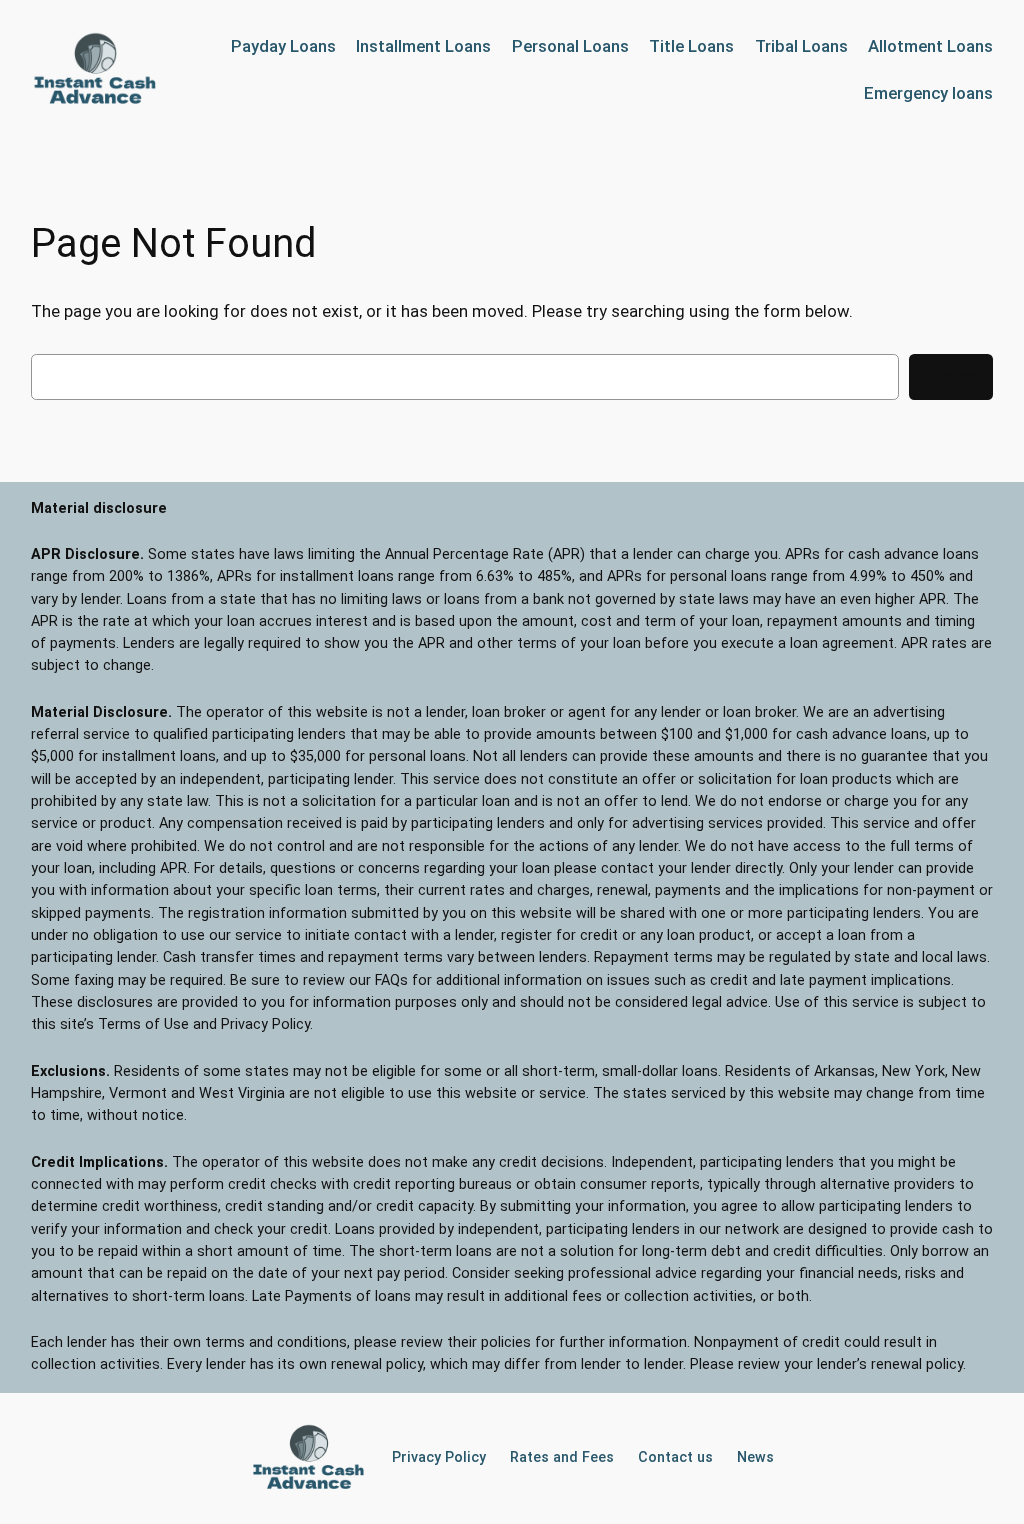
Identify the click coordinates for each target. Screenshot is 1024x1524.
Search (951, 377)
